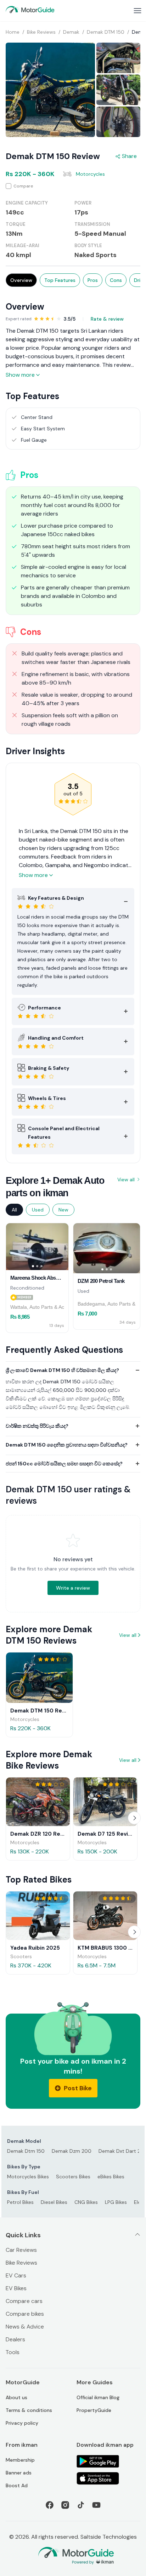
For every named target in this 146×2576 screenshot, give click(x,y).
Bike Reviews (21, 2263)
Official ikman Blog (98, 2397)
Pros (93, 280)
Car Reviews (21, 2250)
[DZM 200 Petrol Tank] (107, 1248)
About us (16, 2397)
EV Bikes (16, 2288)
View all (126, 1180)
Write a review (73, 1588)
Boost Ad (17, 2485)
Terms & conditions (29, 2410)
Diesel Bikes (54, 2202)
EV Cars (16, 2275)
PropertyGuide (94, 2410)
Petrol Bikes (20, 2202)
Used (38, 1210)
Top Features (60, 280)
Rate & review (107, 319)
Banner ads (19, 2473)
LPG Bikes (116, 2202)
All (14, 1210)
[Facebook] (50, 2505)
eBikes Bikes (111, 2177)
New (63, 1210)
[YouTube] (96, 2505)
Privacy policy (22, 2423)
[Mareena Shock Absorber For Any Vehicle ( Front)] (37, 1247)
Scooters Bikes (73, 2177)
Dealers (15, 2339)
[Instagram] (65, 2505)
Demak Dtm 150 (26, 2151)
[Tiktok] (81, 2505)
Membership (20, 2460)
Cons (116, 280)
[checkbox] (73, 186)
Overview (21, 280)
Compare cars (24, 2301)
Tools (13, 2352)
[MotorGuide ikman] (30, 10)
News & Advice (25, 2327)
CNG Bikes (86, 2202)
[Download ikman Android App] (108, 2461)
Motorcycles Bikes (28, 2177)
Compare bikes (25, 2314)
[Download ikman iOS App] (108, 2478)
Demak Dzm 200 (72, 2151)
